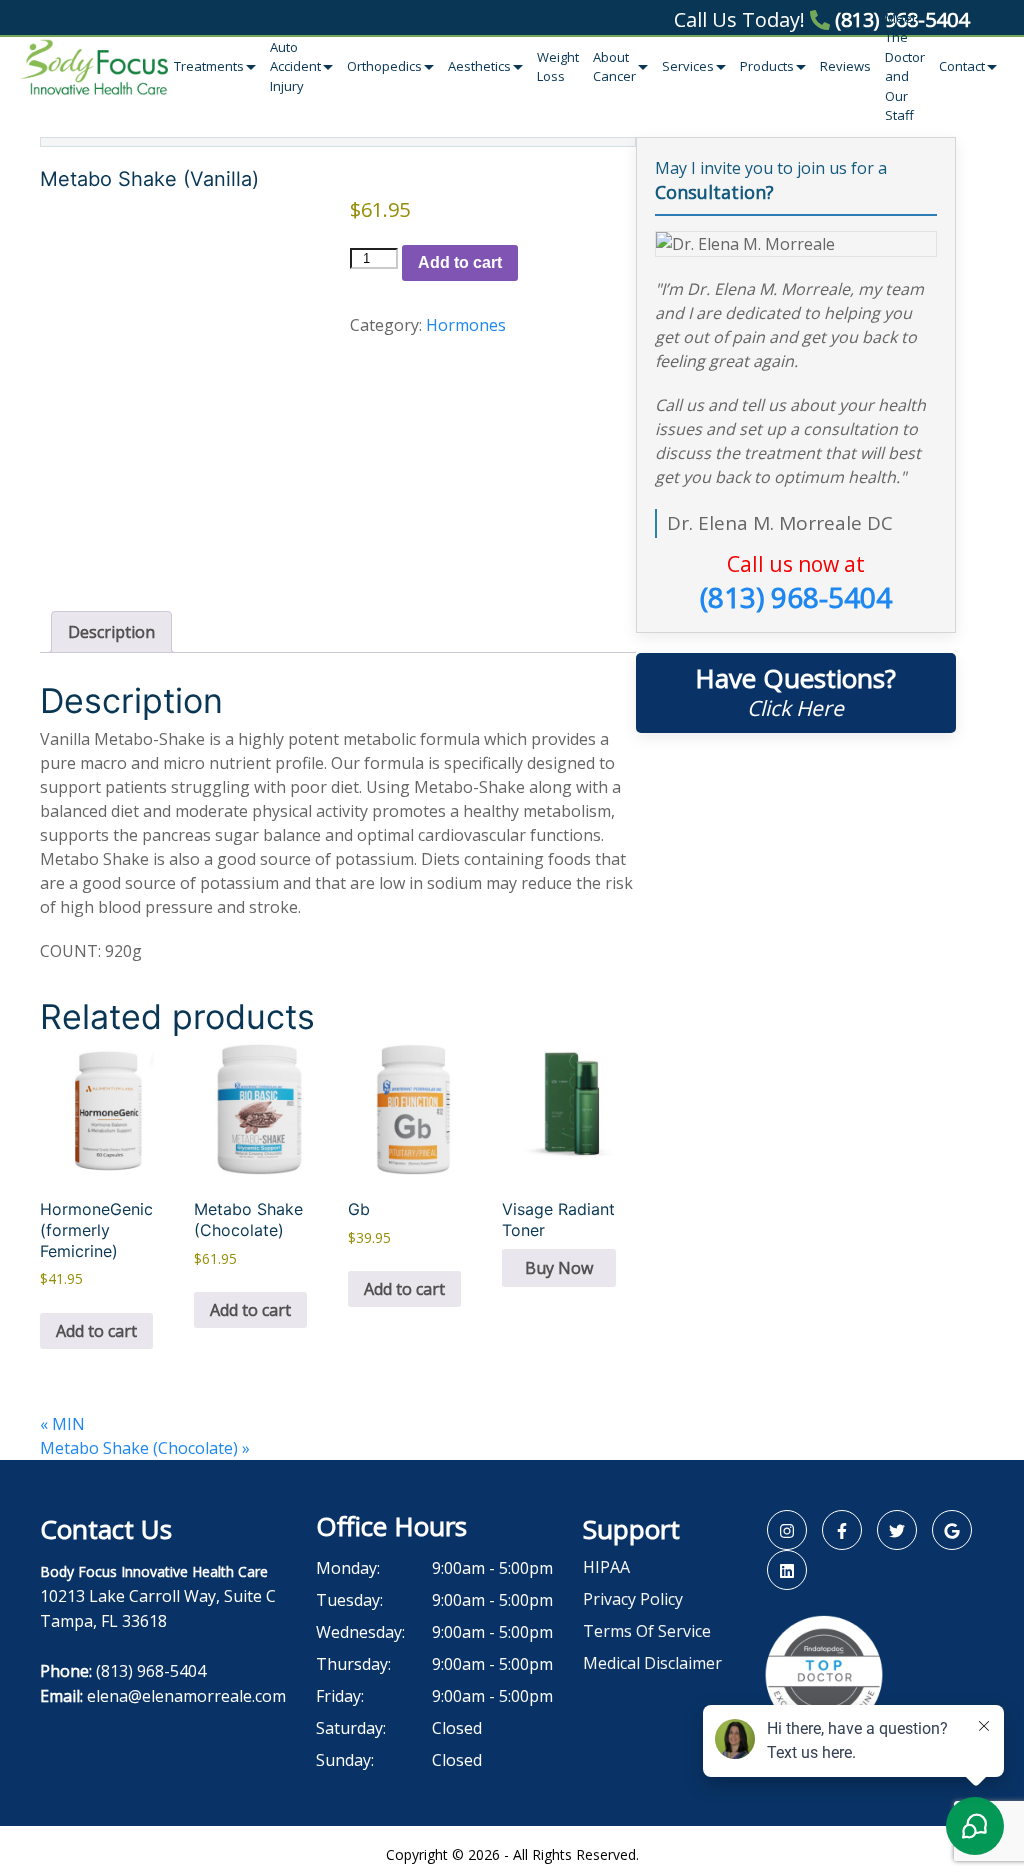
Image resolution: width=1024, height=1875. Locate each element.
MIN (62, 1424)
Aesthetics (479, 66)
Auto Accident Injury (295, 66)
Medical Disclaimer (652, 1663)
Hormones (466, 325)
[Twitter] (897, 1530)
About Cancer (614, 67)
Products (767, 66)
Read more (559, 1268)
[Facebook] (842, 1530)
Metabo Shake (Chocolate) (145, 1448)
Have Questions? (795, 691)
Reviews (845, 66)
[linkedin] (787, 1570)
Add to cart (460, 262)
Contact (962, 66)
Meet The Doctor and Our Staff (905, 67)
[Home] (94, 67)
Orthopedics (384, 66)
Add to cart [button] (96, 1331)
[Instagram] (787, 1530)
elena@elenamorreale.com (186, 1696)
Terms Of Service (647, 1631)
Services (688, 66)
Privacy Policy (633, 1599)
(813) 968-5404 (899, 19)
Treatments (209, 66)
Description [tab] (111, 632)
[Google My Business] (952, 1530)
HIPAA (606, 1567)
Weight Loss (558, 67)
